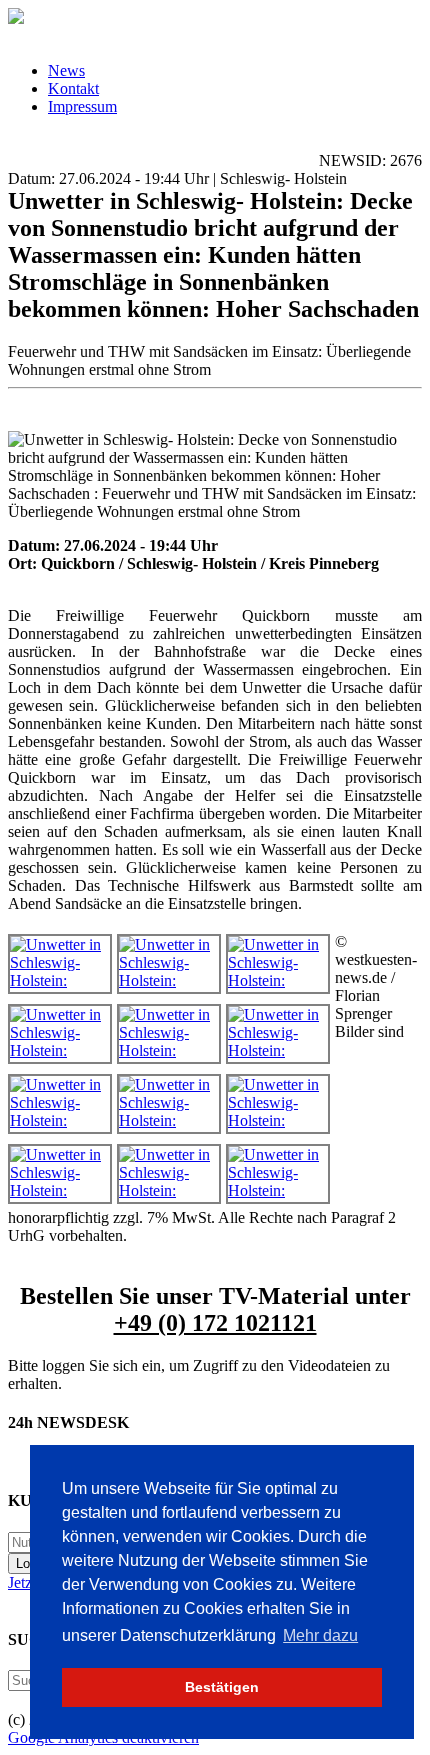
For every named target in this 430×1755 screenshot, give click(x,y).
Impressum (82, 106)
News (66, 70)
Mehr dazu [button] (320, 1635)
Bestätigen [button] (222, 1687)
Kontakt (73, 88)
